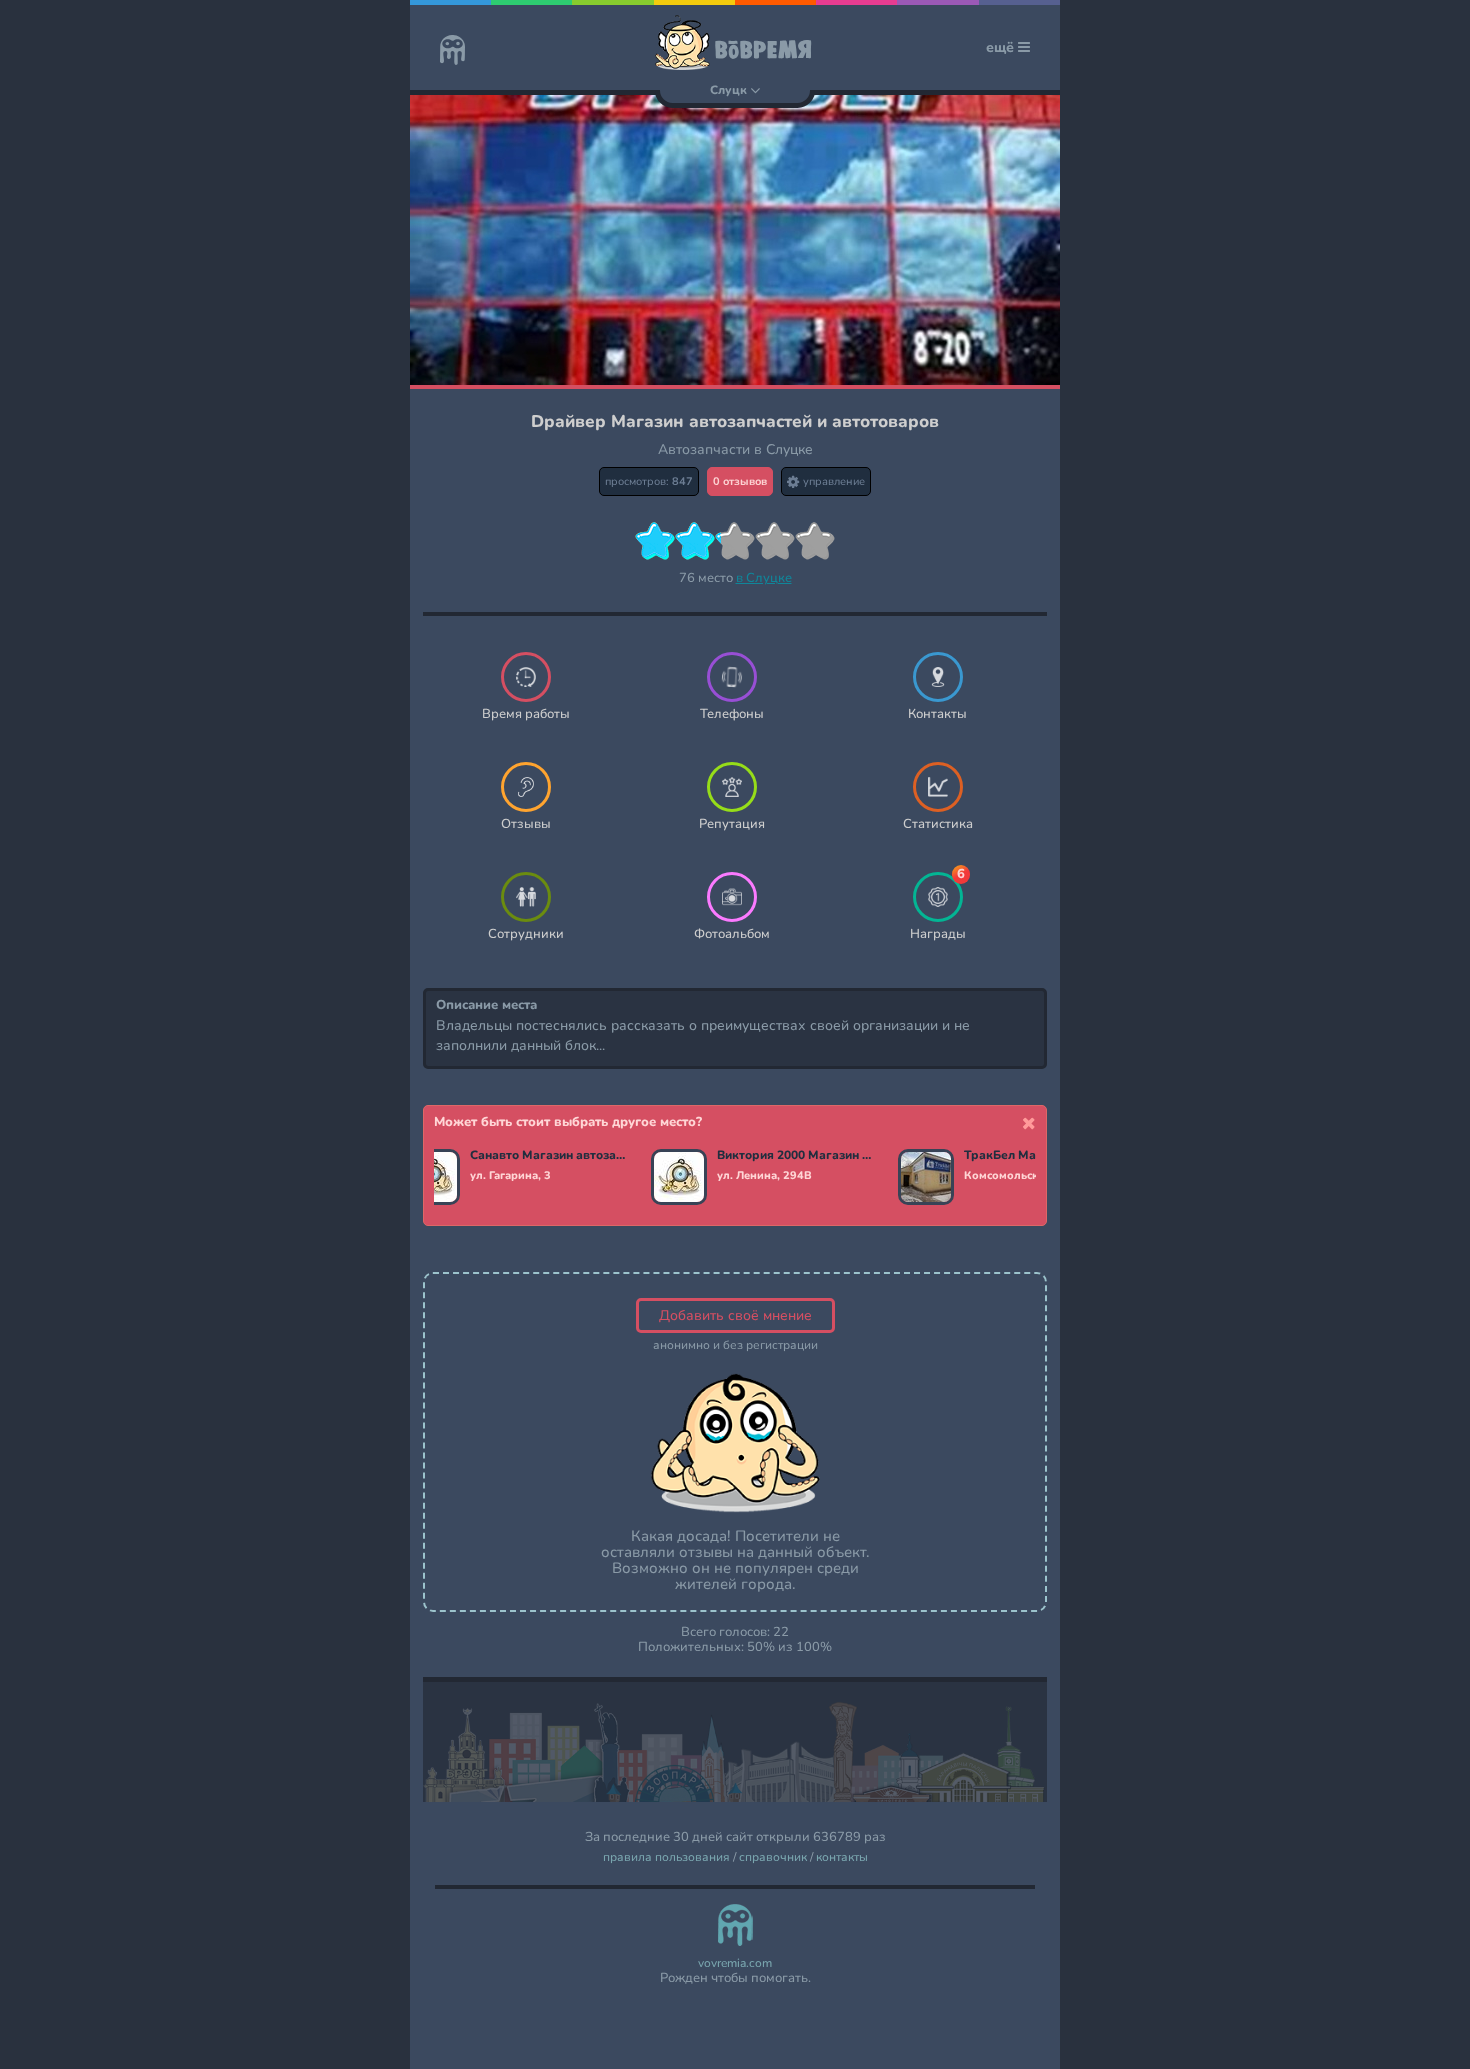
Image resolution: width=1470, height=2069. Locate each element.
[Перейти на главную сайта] (452, 52)
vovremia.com (735, 1963)
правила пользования (666, 1857)
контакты (842, 1857)
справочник (773, 1857)
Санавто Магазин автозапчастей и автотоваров (548, 1156)
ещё (1002, 47)
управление (832, 481)
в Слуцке (764, 578)
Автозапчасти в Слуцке (735, 449)
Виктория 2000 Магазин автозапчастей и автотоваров (795, 1156)
